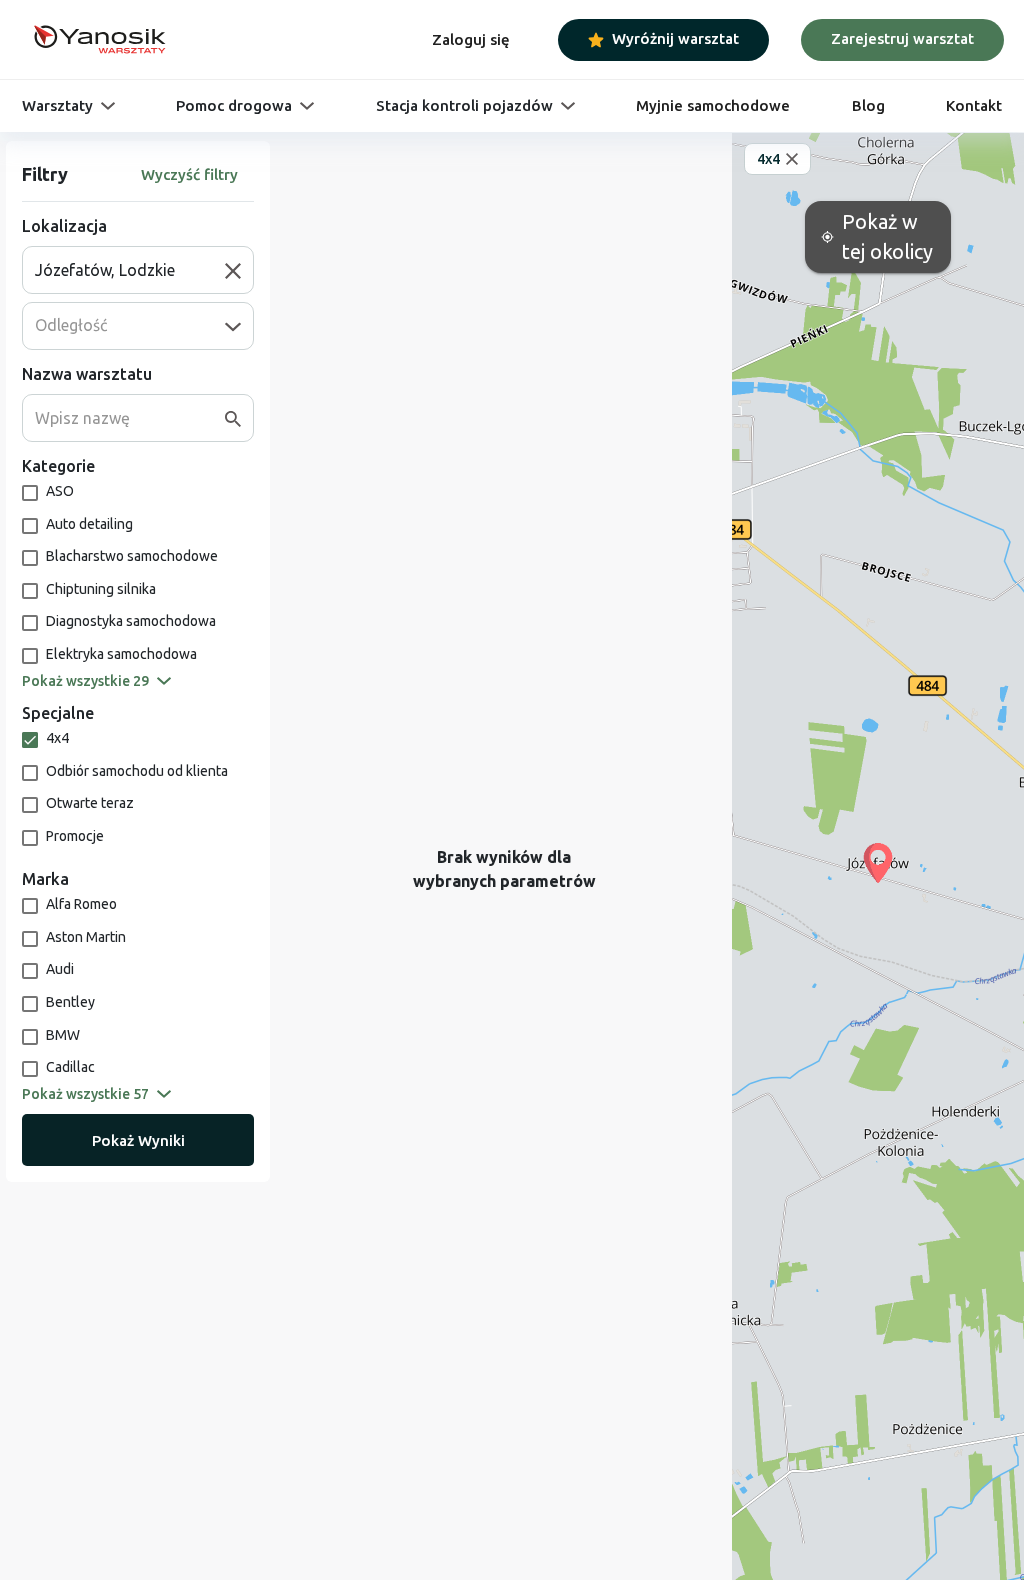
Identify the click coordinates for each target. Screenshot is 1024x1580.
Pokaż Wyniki (138, 1140)
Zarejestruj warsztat (902, 38)
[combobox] (130, 270)
